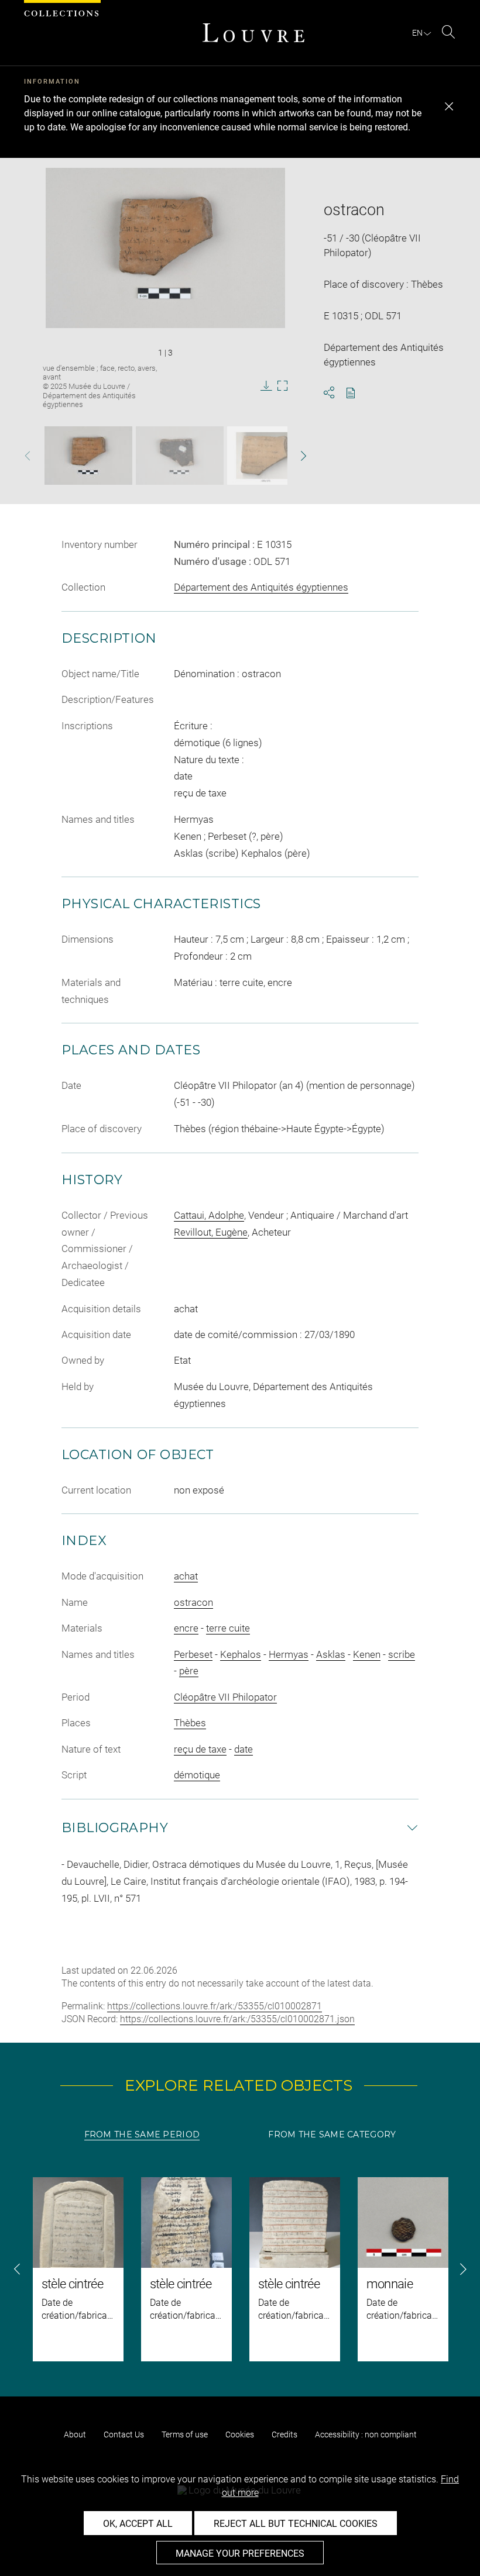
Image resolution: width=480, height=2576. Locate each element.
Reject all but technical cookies (296, 2524)
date (244, 1749)
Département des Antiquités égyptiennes (261, 587)
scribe (402, 1654)
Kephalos (241, 1654)
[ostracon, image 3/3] (266, 456)
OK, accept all (138, 2524)
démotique (197, 1775)
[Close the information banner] (449, 106)
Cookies (240, 2434)
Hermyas (289, 1654)
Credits (284, 2434)
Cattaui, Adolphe (209, 1215)
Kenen (367, 1654)
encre (186, 1628)
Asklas (331, 1654)
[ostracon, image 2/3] (180, 456)
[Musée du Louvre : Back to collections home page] (253, 33)
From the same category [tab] (332, 2134)
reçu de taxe (200, 1749)
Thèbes (190, 1723)
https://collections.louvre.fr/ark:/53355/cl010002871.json (237, 2019)
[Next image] (294, 456)
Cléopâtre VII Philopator (225, 1697)
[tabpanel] (240, 2269)
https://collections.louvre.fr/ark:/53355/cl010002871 (215, 2006)
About (75, 2434)
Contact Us (124, 2434)
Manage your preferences (240, 2553)
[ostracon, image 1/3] (88, 456)
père (189, 1671)
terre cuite (228, 1628)
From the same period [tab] (142, 2134)
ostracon (193, 1602)
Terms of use (185, 2434)
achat (186, 1576)
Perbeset (193, 1654)
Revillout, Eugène (211, 1232)
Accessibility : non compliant (366, 2434)
